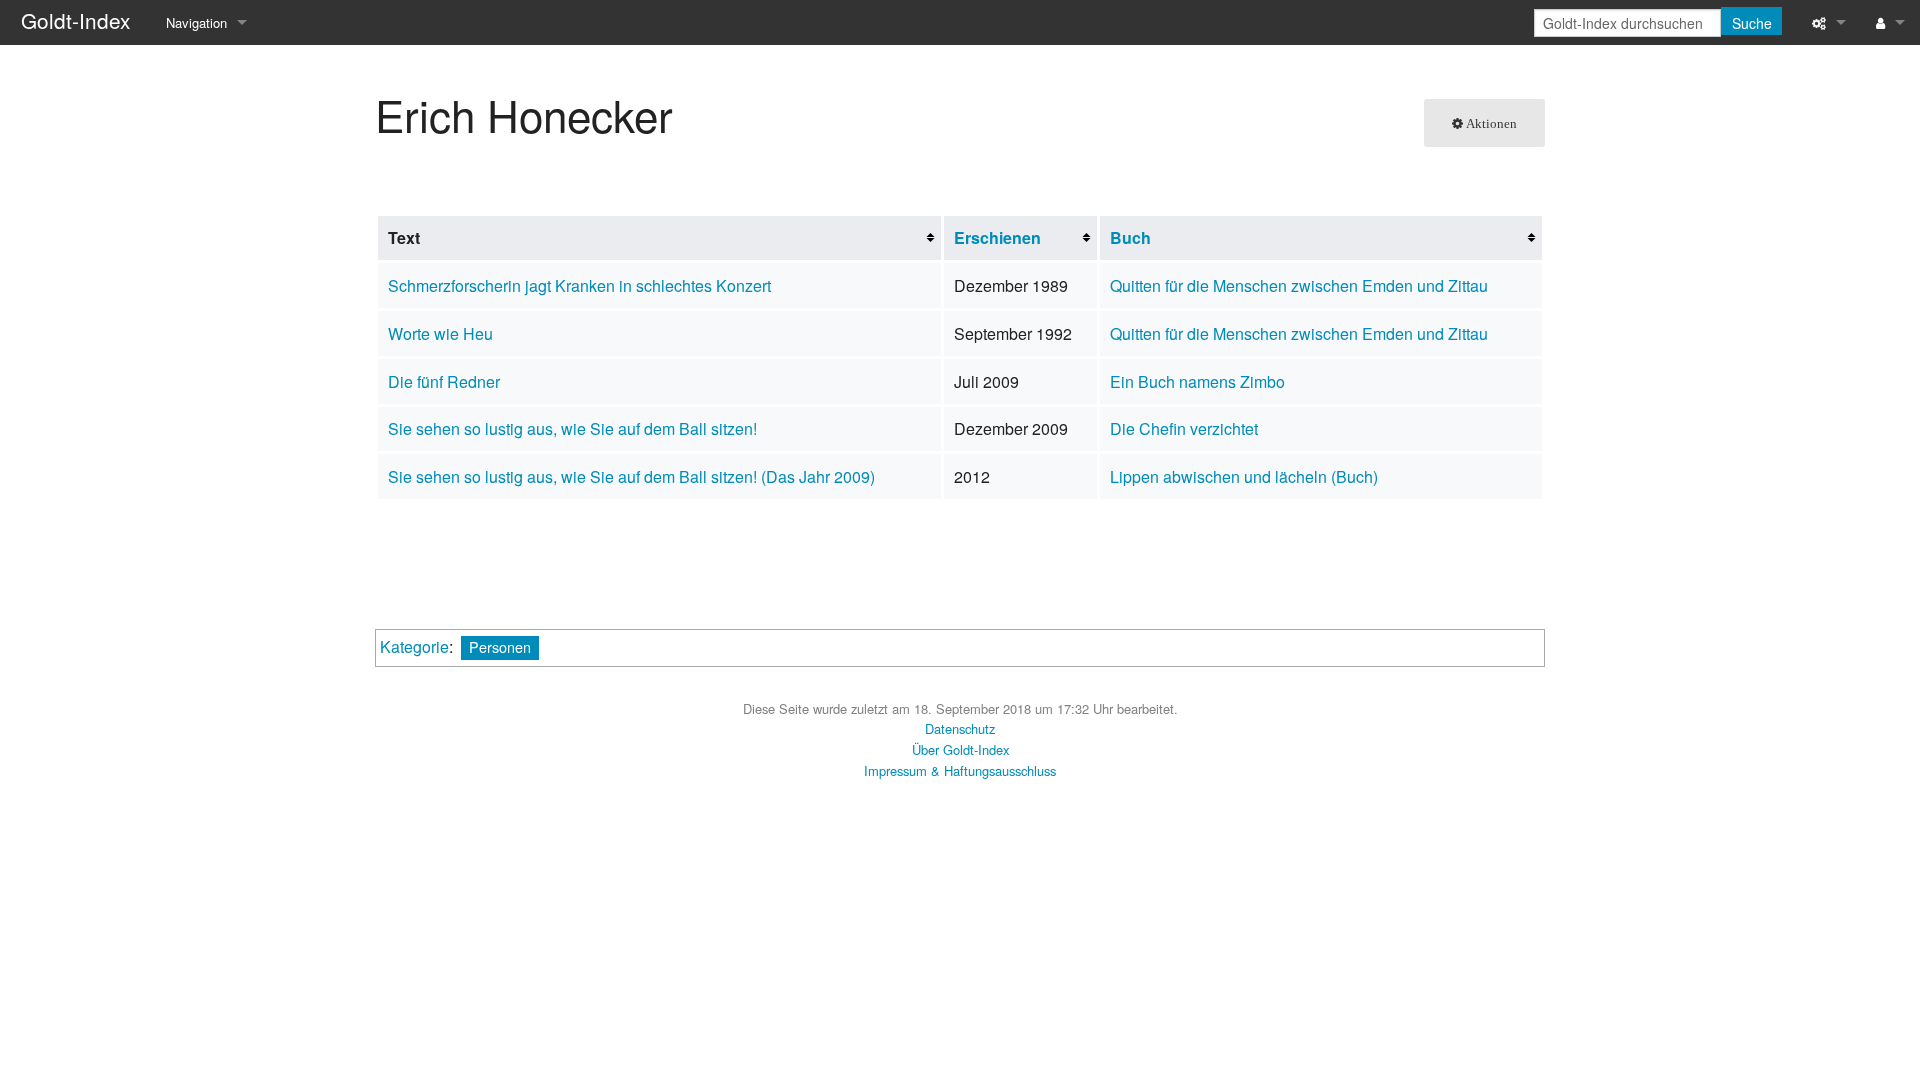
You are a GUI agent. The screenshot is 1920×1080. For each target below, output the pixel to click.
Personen (500, 646)
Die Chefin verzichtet (1184, 428)
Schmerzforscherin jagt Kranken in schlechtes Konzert (579, 285)
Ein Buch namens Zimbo (1197, 381)
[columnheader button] (1021, 238)
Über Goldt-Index (960, 749)
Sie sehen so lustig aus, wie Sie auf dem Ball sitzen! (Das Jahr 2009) (631, 476)
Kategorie (414, 646)
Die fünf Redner (444, 381)
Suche (1752, 23)
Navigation (196, 22)
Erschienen (997, 237)
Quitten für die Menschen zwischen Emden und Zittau (1299, 285)
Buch (1130, 237)
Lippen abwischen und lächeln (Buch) (1244, 476)
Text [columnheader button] (404, 237)
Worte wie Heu (440, 333)
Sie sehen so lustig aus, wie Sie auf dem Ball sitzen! (572, 428)
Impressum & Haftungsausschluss (960, 770)
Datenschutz (960, 728)
